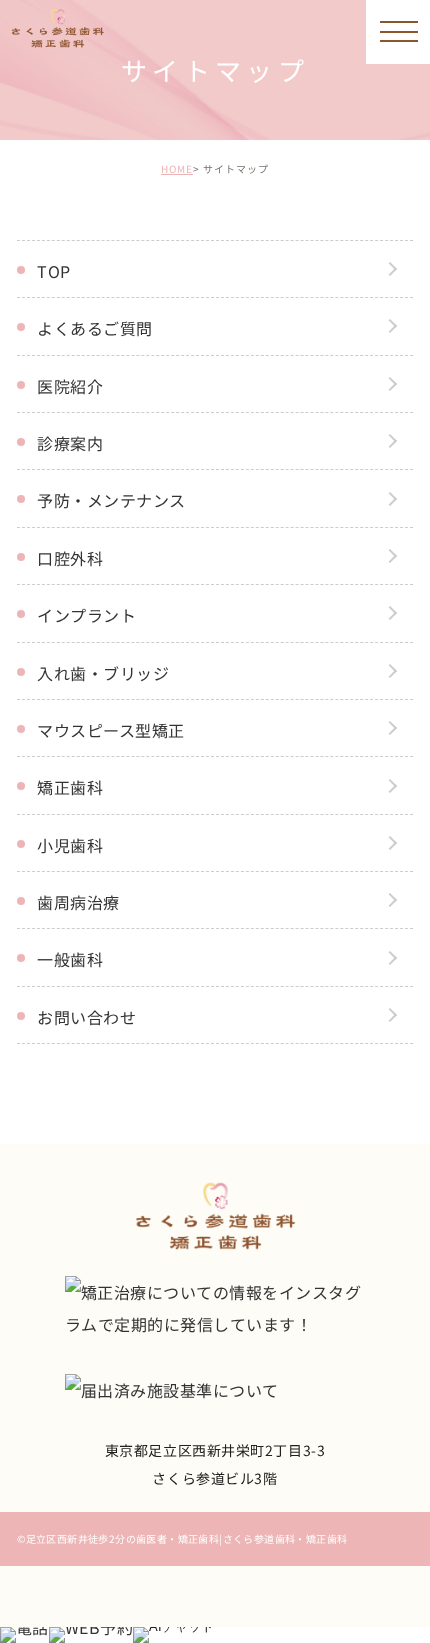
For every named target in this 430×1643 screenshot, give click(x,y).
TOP (53, 271)
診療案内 (70, 443)
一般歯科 (70, 959)
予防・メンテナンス (111, 500)
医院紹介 (70, 386)
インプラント (86, 615)
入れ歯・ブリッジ (103, 673)
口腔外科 (70, 558)
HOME (177, 168)
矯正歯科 (70, 787)
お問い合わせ (86, 1017)
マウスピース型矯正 (110, 730)
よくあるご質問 (94, 328)
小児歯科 (70, 845)
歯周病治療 (78, 902)
